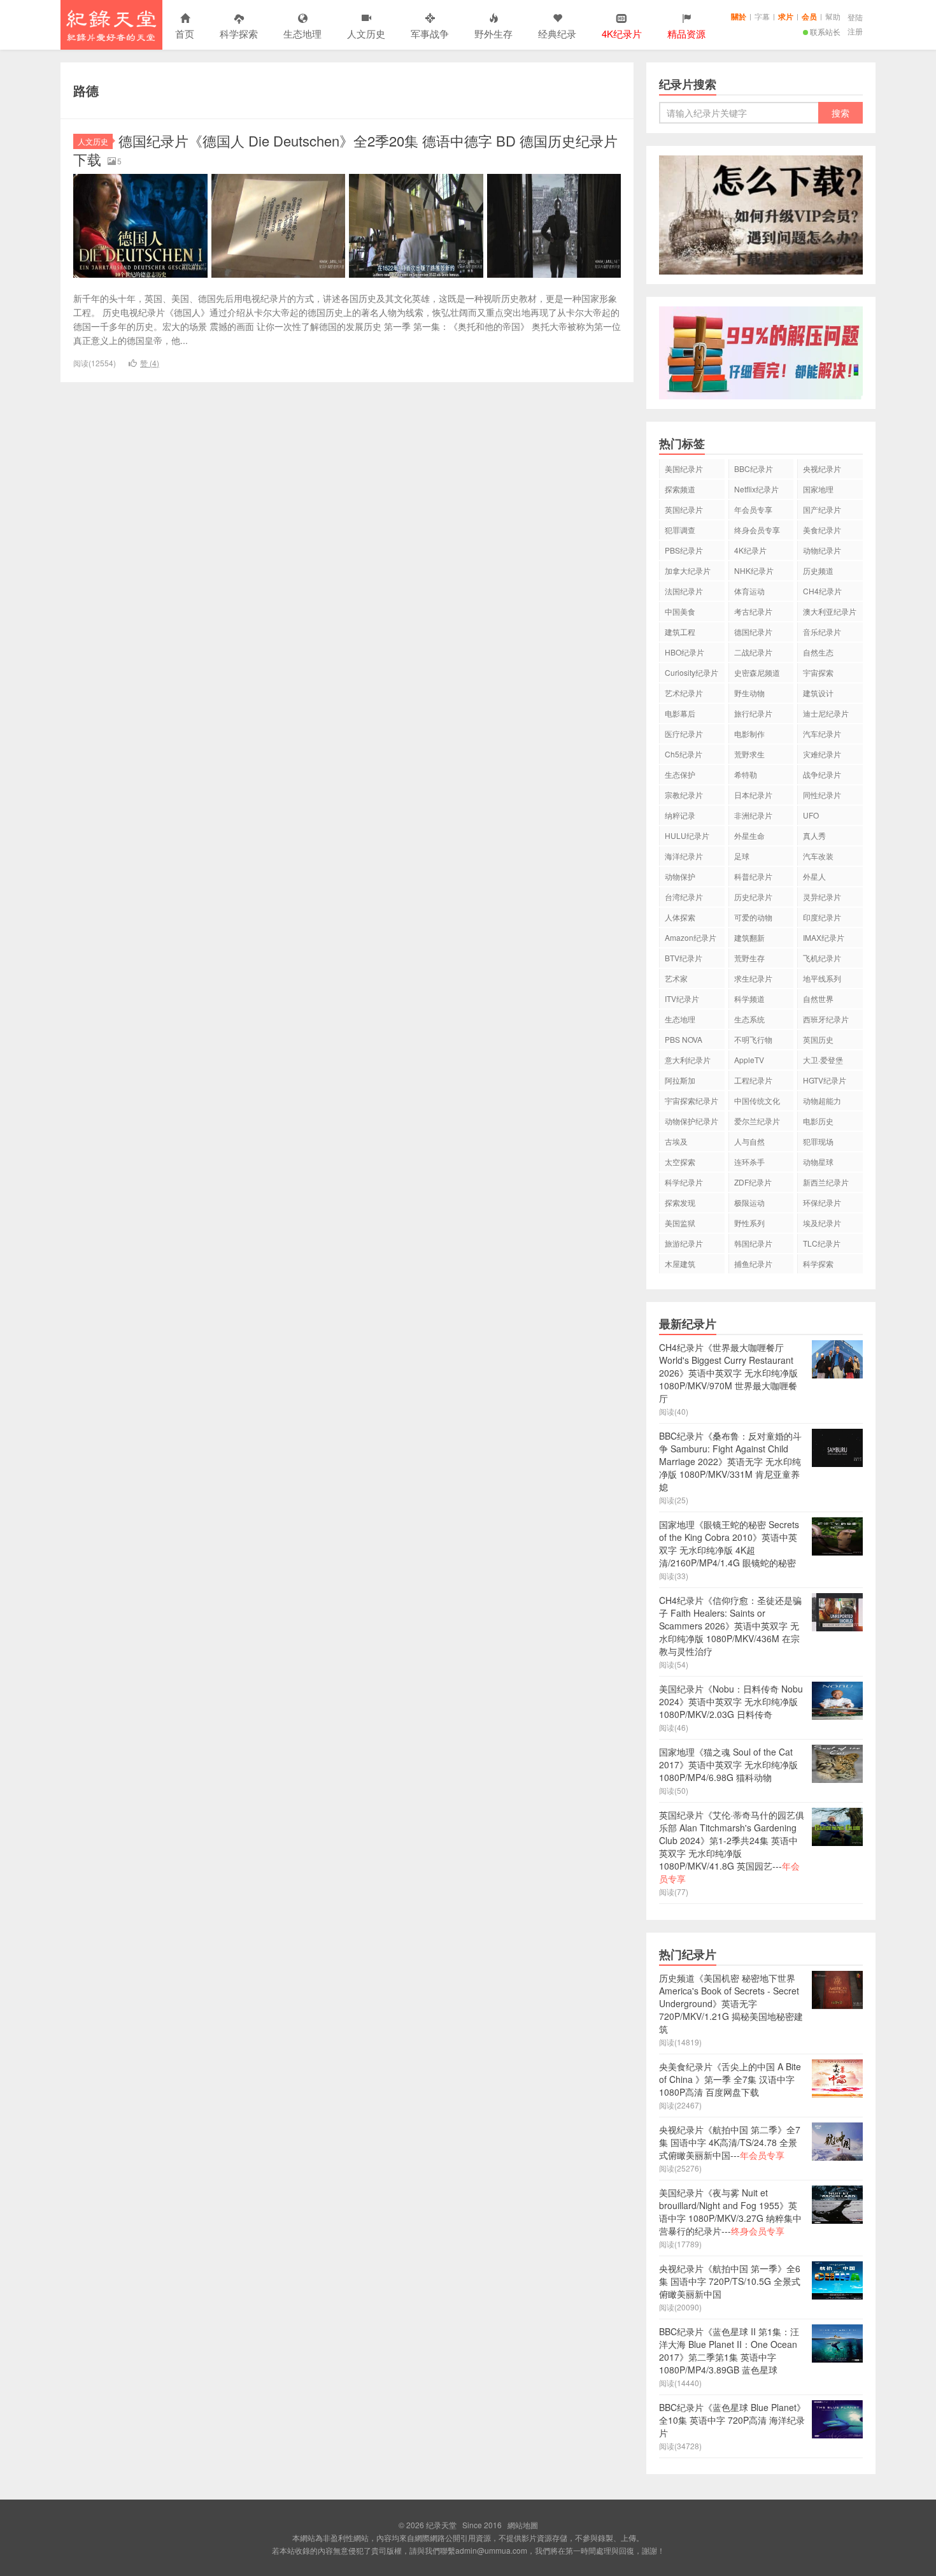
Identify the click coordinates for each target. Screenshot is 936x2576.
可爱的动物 (753, 917)
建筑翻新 (749, 937)
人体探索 (680, 917)
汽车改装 (818, 856)
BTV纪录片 (684, 958)
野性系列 (749, 1223)
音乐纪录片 (822, 632)
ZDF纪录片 (753, 1182)
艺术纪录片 (684, 693)
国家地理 (818, 489)
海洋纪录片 (684, 856)
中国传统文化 (757, 1100)
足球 (742, 856)
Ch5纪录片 (684, 754)
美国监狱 (680, 1223)
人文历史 (366, 33)
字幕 (762, 16)
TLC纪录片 (822, 1243)
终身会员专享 (757, 530)
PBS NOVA (684, 1039)
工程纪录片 (753, 1080)
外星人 (814, 876)
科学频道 (749, 998)
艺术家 (676, 978)
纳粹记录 (680, 815)
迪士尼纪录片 (826, 713)
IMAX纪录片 (824, 937)
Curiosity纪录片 (691, 672)
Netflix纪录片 (756, 489)
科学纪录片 (684, 1182)
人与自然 (749, 1141)
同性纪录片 (822, 795)
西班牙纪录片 (826, 1019)
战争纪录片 (822, 774)
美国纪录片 (684, 469)
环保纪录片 (822, 1202)
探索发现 (680, 1202)
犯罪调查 (680, 530)
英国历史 (818, 1039)
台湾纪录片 (684, 897)
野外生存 (493, 33)
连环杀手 (749, 1162)
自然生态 (818, 652)
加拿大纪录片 (688, 570)
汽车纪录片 (822, 733)
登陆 (855, 17)
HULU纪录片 (687, 835)
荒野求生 (749, 754)
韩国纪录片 (753, 1243)
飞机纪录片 (822, 958)
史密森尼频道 (757, 672)
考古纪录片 (753, 611)
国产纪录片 (822, 509)
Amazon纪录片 (691, 937)
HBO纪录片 (684, 652)
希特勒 (746, 774)
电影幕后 (680, 713)
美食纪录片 (822, 530)
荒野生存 (749, 958)
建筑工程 (680, 632)
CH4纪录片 (822, 591)
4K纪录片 (750, 550)
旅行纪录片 (753, 713)
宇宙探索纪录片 (691, 1100)
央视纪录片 (822, 469)
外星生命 (749, 835)
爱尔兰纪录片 (757, 1121)
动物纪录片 (822, 550)
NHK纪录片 (754, 570)
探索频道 (680, 489)
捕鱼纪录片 (753, 1263)
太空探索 (680, 1162)
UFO (811, 815)
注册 (855, 31)
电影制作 (749, 733)
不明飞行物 (753, 1039)
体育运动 (749, 591)
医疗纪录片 (684, 733)
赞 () (150, 363)
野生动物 (749, 693)
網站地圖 (523, 2525)
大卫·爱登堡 (823, 1060)
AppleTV (749, 1060)
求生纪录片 (753, 978)
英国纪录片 (684, 509)
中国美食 (680, 611)
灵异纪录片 (822, 897)
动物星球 (818, 1162)
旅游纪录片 (684, 1243)
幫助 (833, 16)
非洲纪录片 (753, 815)
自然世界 (818, 998)
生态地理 (302, 33)
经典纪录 (557, 33)
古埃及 (676, 1141)
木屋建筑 (680, 1263)
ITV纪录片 (682, 998)
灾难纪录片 (822, 754)
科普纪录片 (753, 876)
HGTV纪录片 (825, 1080)
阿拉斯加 (680, 1080)
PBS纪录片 (684, 550)
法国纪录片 (684, 591)
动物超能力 (822, 1100)
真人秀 (814, 835)
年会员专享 (753, 509)
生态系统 (749, 1019)
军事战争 (430, 33)
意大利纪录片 (688, 1060)
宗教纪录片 (684, 795)
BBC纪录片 (754, 469)
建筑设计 (818, 693)
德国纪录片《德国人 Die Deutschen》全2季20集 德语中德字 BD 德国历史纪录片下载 (345, 150)
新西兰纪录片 (826, 1182)
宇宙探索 (818, 672)
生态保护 (680, 774)
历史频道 (818, 570)
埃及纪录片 (822, 1223)
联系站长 (825, 32)
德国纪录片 (753, 632)
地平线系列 (822, 978)
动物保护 (680, 876)
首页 (185, 33)
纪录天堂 (111, 25)
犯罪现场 (818, 1141)
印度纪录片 (822, 917)
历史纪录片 (753, 897)
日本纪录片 (753, 795)
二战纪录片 (753, 652)
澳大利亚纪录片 (830, 611)
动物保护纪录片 (691, 1121)
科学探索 (239, 33)
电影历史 (818, 1121)
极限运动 (749, 1202)
